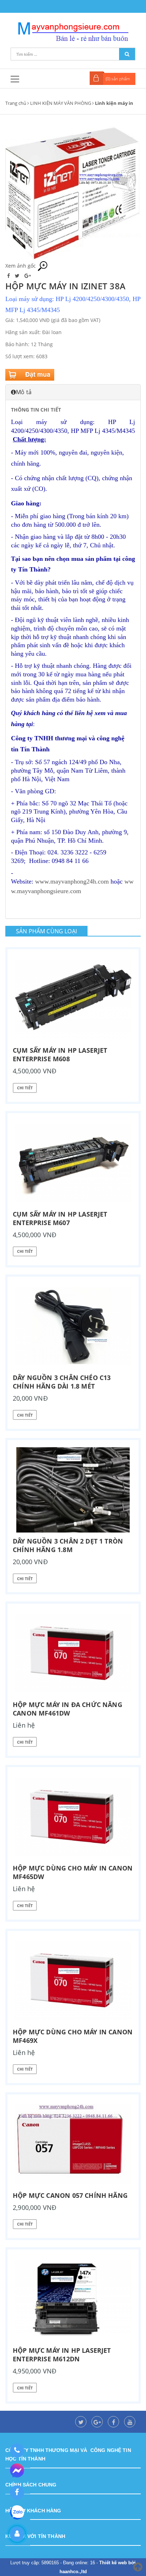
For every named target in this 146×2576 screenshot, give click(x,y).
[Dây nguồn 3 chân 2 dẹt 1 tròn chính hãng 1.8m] (73, 1490)
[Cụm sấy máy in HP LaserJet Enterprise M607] (73, 1163)
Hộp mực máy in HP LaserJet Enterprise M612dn (62, 2355)
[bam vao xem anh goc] (73, 192)
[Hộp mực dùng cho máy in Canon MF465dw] (73, 1817)
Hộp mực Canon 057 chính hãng (70, 2195)
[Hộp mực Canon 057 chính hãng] (73, 2144)
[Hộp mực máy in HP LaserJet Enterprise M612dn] (73, 2299)
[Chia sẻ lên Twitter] (18, 276)
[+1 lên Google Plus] (28, 276)
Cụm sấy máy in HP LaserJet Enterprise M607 (60, 1218)
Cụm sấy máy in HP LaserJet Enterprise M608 (60, 1054)
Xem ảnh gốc (21, 266)
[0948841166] (17, 2451)
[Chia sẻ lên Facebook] (9, 276)
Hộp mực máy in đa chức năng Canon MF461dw (68, 1709)
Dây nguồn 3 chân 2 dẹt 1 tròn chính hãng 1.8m (68, 1545)
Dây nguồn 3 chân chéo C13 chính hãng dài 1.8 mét (62, 1382)
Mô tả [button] (24, 392)
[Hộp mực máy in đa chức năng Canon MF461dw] (73, 1653)
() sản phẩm (118, 79)
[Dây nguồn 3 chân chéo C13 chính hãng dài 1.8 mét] (73, 1326)
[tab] (73, 392)
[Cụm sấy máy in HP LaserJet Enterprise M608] (73, 999)
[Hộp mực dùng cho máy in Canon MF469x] (73, 1981)
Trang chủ (16, 103)
